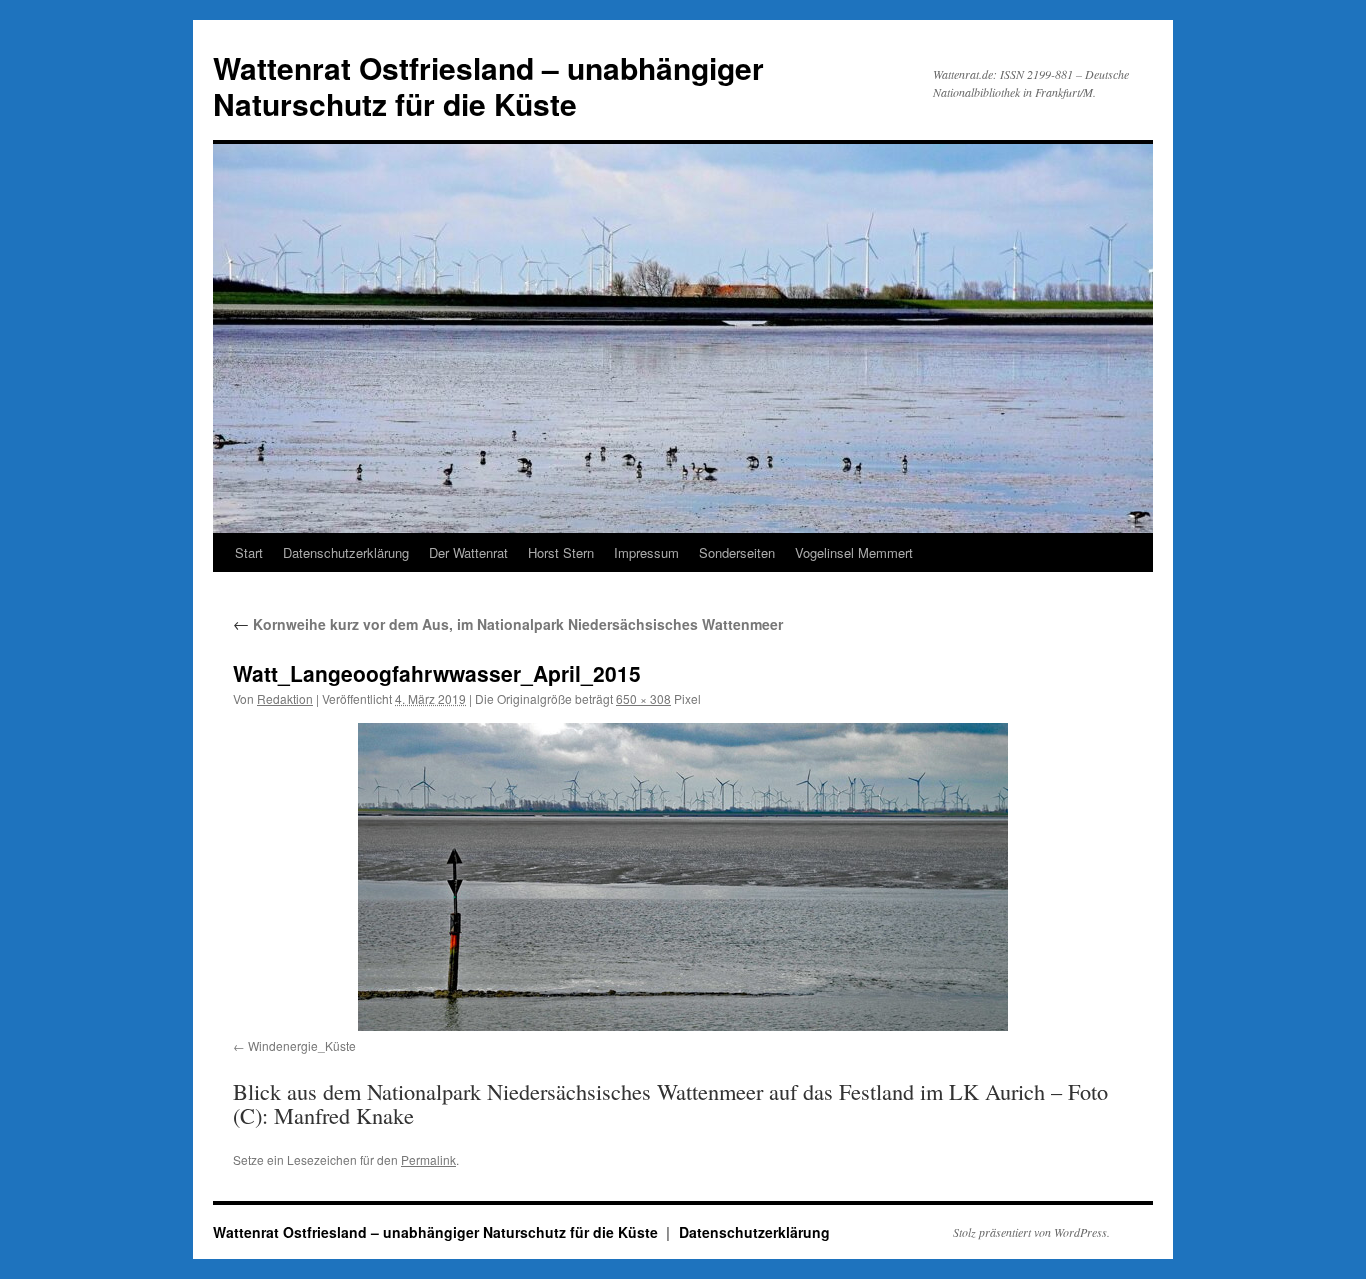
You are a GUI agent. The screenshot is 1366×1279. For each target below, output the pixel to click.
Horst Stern (561, 552)
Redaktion (285, 698)
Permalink (428, 1159)
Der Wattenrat (468, 552)
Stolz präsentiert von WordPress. (1031, 1232)
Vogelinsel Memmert (854, 552)
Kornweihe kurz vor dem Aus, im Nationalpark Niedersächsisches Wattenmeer (508, 624)
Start (249, 552)
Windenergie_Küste (302, 1045)
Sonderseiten (737, 552)
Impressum (646, 552)
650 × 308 (643, 698)
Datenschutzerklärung (346, 552)
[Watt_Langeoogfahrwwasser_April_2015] (683, 877)
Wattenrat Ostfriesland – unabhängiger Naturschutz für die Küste (488, 85)
